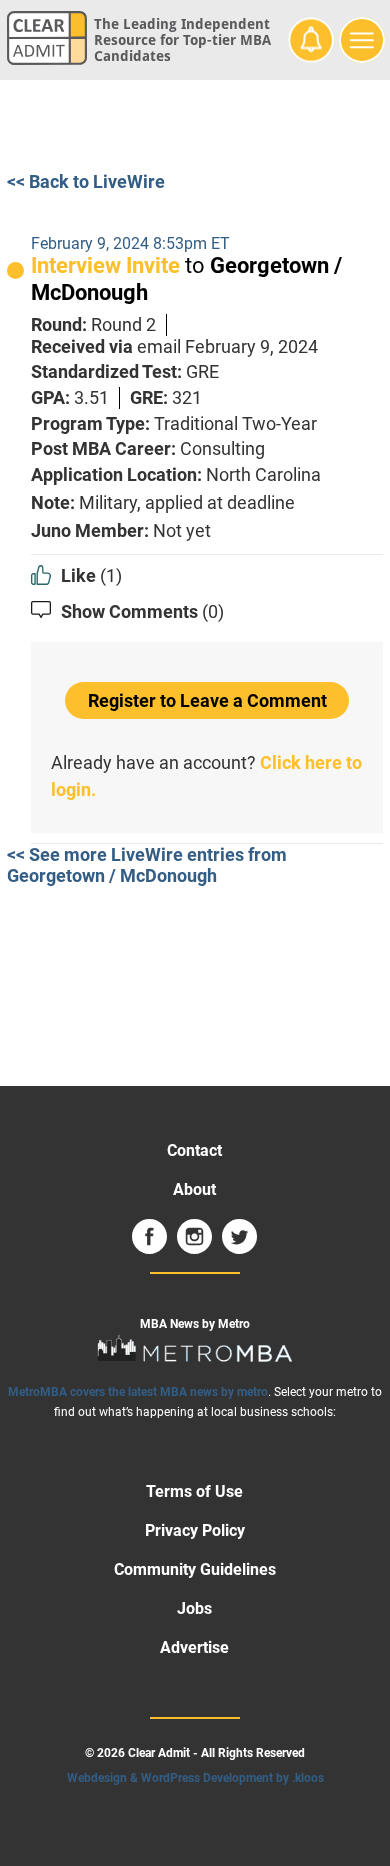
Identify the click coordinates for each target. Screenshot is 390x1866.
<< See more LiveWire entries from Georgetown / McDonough (147, 865)
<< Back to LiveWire (86, 181)
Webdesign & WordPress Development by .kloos (195, 1778)
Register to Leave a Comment (207, 700)
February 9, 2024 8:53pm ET (130, 243)
